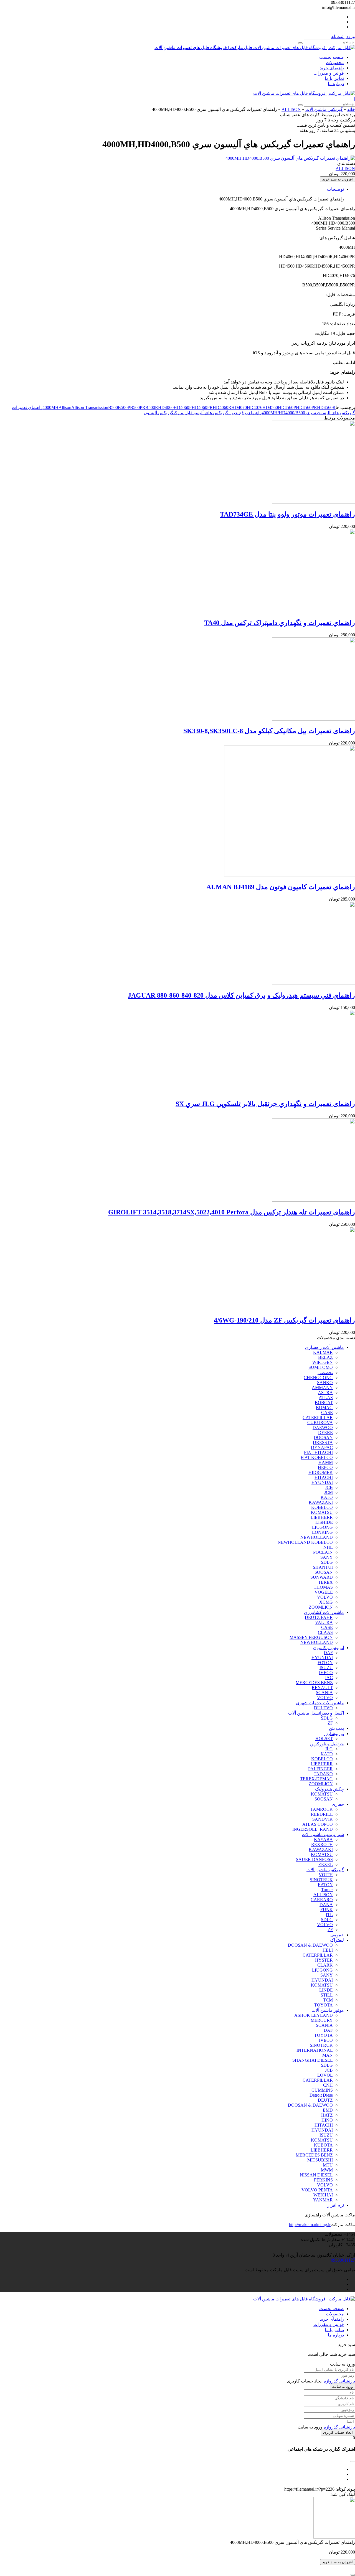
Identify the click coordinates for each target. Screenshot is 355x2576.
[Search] (300, 43)
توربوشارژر (334, 1734)
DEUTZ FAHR (319, 1617)
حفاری (338, 1804)
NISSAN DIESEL (316, 2175)
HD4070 (239, 407)
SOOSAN (324, 1572)
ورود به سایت (342, 2386)
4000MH (50, 407)
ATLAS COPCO (318, 1824)
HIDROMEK (321, 1472)
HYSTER (324, 1960)
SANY (327, 1557)
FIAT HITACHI (318, 1452)
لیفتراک (337, 1940)
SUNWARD (322, 1577)
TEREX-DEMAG (316, 1779)
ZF (330, 1723)
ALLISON (291, 109)
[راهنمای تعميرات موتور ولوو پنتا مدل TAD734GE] (313, 502)
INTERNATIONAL (315, 2050)
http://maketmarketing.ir (310, 2225)
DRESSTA (323, 1442)
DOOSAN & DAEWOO (310, 1945)
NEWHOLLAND (317, 1537)
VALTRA (324, 1622)
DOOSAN (323, 1437)
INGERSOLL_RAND (313, 1829)
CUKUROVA (320, 1422)
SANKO (325, 1383)
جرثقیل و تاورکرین (327, 1744)
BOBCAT (324, 1403)
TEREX (325, 1582)
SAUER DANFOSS (314, 1859)
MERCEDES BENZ (314, 1683)
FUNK (327, 1910)
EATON (325, 1885)
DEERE (325, 1432)
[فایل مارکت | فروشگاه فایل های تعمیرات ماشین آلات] (304, 93)
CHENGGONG (318, 1378)
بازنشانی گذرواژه (339, 2381)
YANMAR (323, 2200)
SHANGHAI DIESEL (313, 2060)
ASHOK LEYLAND (314, 2015)
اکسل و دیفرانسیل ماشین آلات (316, 1713)
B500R (152, 407)
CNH (328, 2085)
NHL (328, 1547)
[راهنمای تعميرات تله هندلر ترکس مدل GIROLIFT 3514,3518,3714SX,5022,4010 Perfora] (313, 1200)
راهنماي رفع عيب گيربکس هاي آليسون (227, 413)
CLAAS (325, 1632)
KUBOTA (323, 2145)
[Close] (353, 2575)
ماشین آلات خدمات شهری (320, 1703)
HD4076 (255, 407)
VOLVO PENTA (317, 2190)
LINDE (326, 1990)
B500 (113, 407)
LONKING (322, 1532)
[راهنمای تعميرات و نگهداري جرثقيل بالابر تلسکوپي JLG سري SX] (313, 1092)
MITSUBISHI (320, 2160)
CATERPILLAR (318, 1417)
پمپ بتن (336, 1728)
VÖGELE (324, 1592)
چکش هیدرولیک (329, 1789)
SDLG (327, 1562)
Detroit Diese (321, 2095)
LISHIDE (324, 1522)
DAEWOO (323, 1427)
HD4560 (270, 407)
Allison (65, 407)
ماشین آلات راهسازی (324, 1347)
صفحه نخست (332, 57)
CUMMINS (322, 2090)
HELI (328, 1950)
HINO (327, 2120)
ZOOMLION (321, 1607)
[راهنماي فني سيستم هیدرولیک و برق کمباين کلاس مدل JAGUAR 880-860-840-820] (313, 983)
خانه (351, 109)
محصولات (335, 63)
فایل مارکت (183, 413)
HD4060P (183, 407)
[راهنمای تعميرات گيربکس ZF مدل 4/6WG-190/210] (313, 1309)
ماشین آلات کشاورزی (324, 1612)
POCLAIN (323, 1552)
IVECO (326, 1673)
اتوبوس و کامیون (329, 1648)
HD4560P (287, 407)
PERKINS (323, 2180)
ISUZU (326, 1668)
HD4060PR (202, 407)
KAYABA (323, 1839)
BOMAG (324, 1407)
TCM (328, 2000)
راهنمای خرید (332, 68)
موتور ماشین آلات (328, 2010)
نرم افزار (336, 2205)
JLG (329, 1749)
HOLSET (324, 1739)
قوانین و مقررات (329, 73)
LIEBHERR (322, 1517)
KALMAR (323, 1352)
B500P (124, 407)
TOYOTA (324, 2005)
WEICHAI (323, 2195)
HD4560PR (306, 407)
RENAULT (322, 1688)
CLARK (325, 1965)
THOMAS (323, 1587)
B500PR (138, 407)
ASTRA (325, 1393)
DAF (328, 1653)
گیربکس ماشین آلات (324, 109)
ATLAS (326, 1398)
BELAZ (325, 1357)
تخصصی (325, 1373)
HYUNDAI (322, 1482)
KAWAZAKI (321, 1502)
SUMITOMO (321, 1367)
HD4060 (166, 407)
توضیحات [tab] (335, 189)
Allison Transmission (90, 407)
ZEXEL (326, 1864)
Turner (327, 1890)
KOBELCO (322, 1507)
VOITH (326, 1875)
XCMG (326, 1602)
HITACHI (324, 1477)
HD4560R (326, 407)
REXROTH (322, 1844)
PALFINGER (320, 1769)
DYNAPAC (322, 1447)
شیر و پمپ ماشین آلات (323, 1834)
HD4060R (222, 407)
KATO (327, 1497)
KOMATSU (322, 1512)
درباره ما (336, 84)
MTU (328, 2165)
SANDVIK (323, 1819)
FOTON (325, 1663)
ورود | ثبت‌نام (343, 36)
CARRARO (322, 1900)
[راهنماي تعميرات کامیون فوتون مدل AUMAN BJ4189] (290, 875)
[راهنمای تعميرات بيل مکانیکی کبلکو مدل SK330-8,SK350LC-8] (313, 719)
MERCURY (322, 2020)
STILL (327, 1995)
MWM (327, 2170)
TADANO (323, 1774)
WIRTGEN (323, 1362)
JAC (329, 1678)
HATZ (327, 2115)
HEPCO (325, 1467)
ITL (329, 1915)
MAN (328, 2055)
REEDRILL (322, 1814)
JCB (329, 1487)
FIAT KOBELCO (317, 1457)
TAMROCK (322, 1809)
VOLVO (325, 1597)
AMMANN (322, 1388)
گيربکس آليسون (159, 413)
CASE (327, 1412)
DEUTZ (325, 2100)
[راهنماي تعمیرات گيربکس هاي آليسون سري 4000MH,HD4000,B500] (290, 158)
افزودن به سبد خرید (338, 179)
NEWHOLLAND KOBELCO (305, 1542)
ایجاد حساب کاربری (338, 2433)
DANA (326, 1905)
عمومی (337, 1935)
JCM (329, 1492)
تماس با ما (334, 78)
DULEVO (323, 1708)
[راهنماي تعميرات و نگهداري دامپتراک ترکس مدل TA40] (313, 611)
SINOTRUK (321, 1880)
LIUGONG (322, 1527)
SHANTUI (323, 1567)
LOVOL (325, 2075)
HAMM (326, 1462)
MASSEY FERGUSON (311, 1637)
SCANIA (324, 1693)
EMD (328, 2110)
